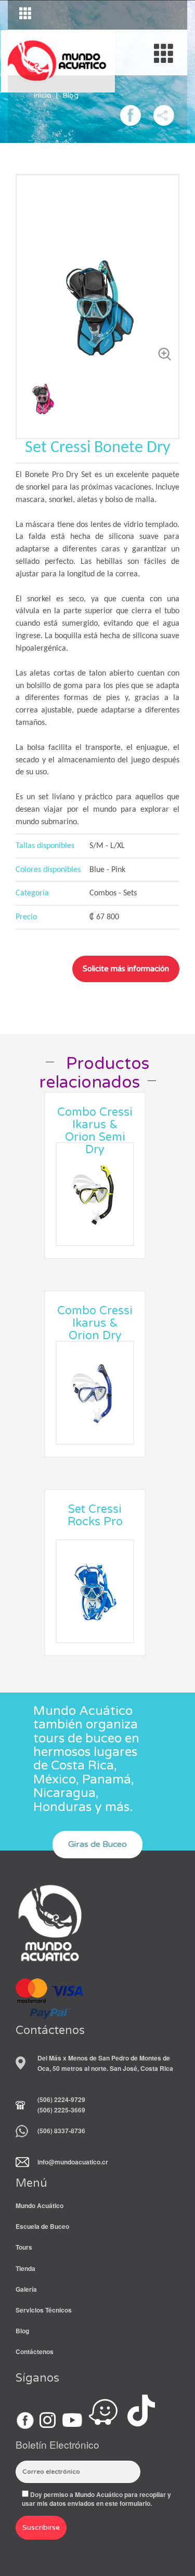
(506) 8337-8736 (61, 2131)
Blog (70, 95)
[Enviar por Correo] (164, 114)
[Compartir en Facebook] (131, 114)
